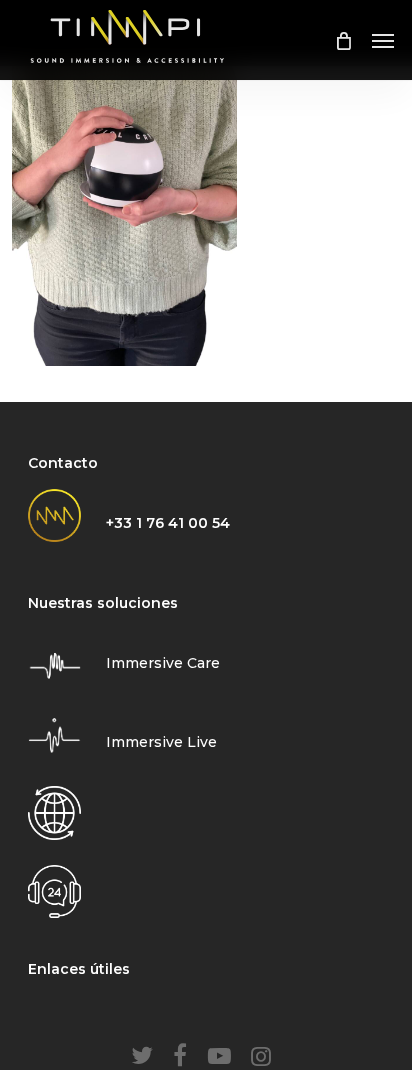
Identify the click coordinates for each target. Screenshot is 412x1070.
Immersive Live (161, 742)
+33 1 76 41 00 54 (168, 523)
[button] (383, 40)
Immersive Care (163, 663)
